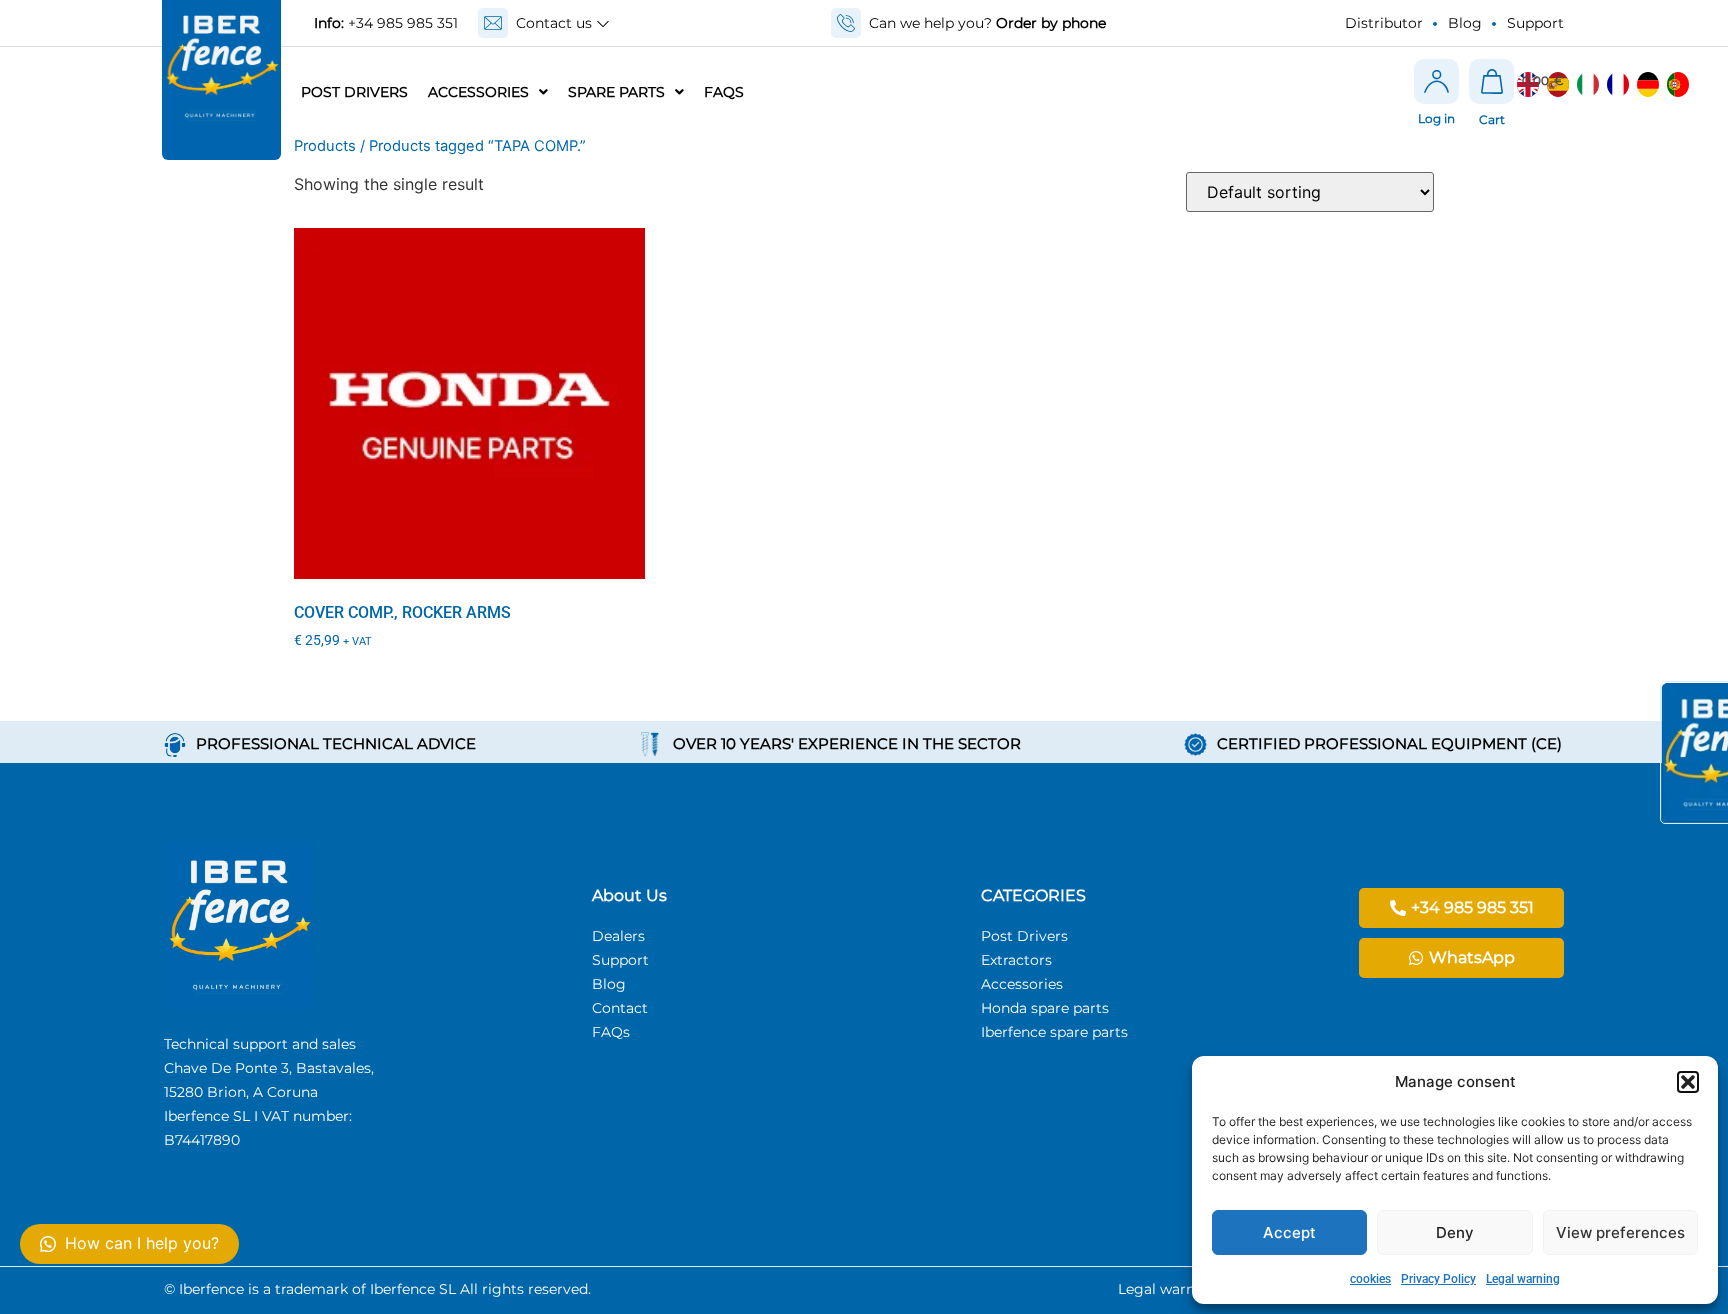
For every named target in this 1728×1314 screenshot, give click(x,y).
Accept (1289, 1232)
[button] (1688, 1082)
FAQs (724, 92)
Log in (1436, 118)
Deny (1455, 1232)
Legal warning (1523, 1279)
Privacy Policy (1438, 1279)
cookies (1370, 1279)
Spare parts (616, 92)
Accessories (478, 92)
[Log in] (1436, 81)
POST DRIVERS (354, 92)
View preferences (1620, 1232)
